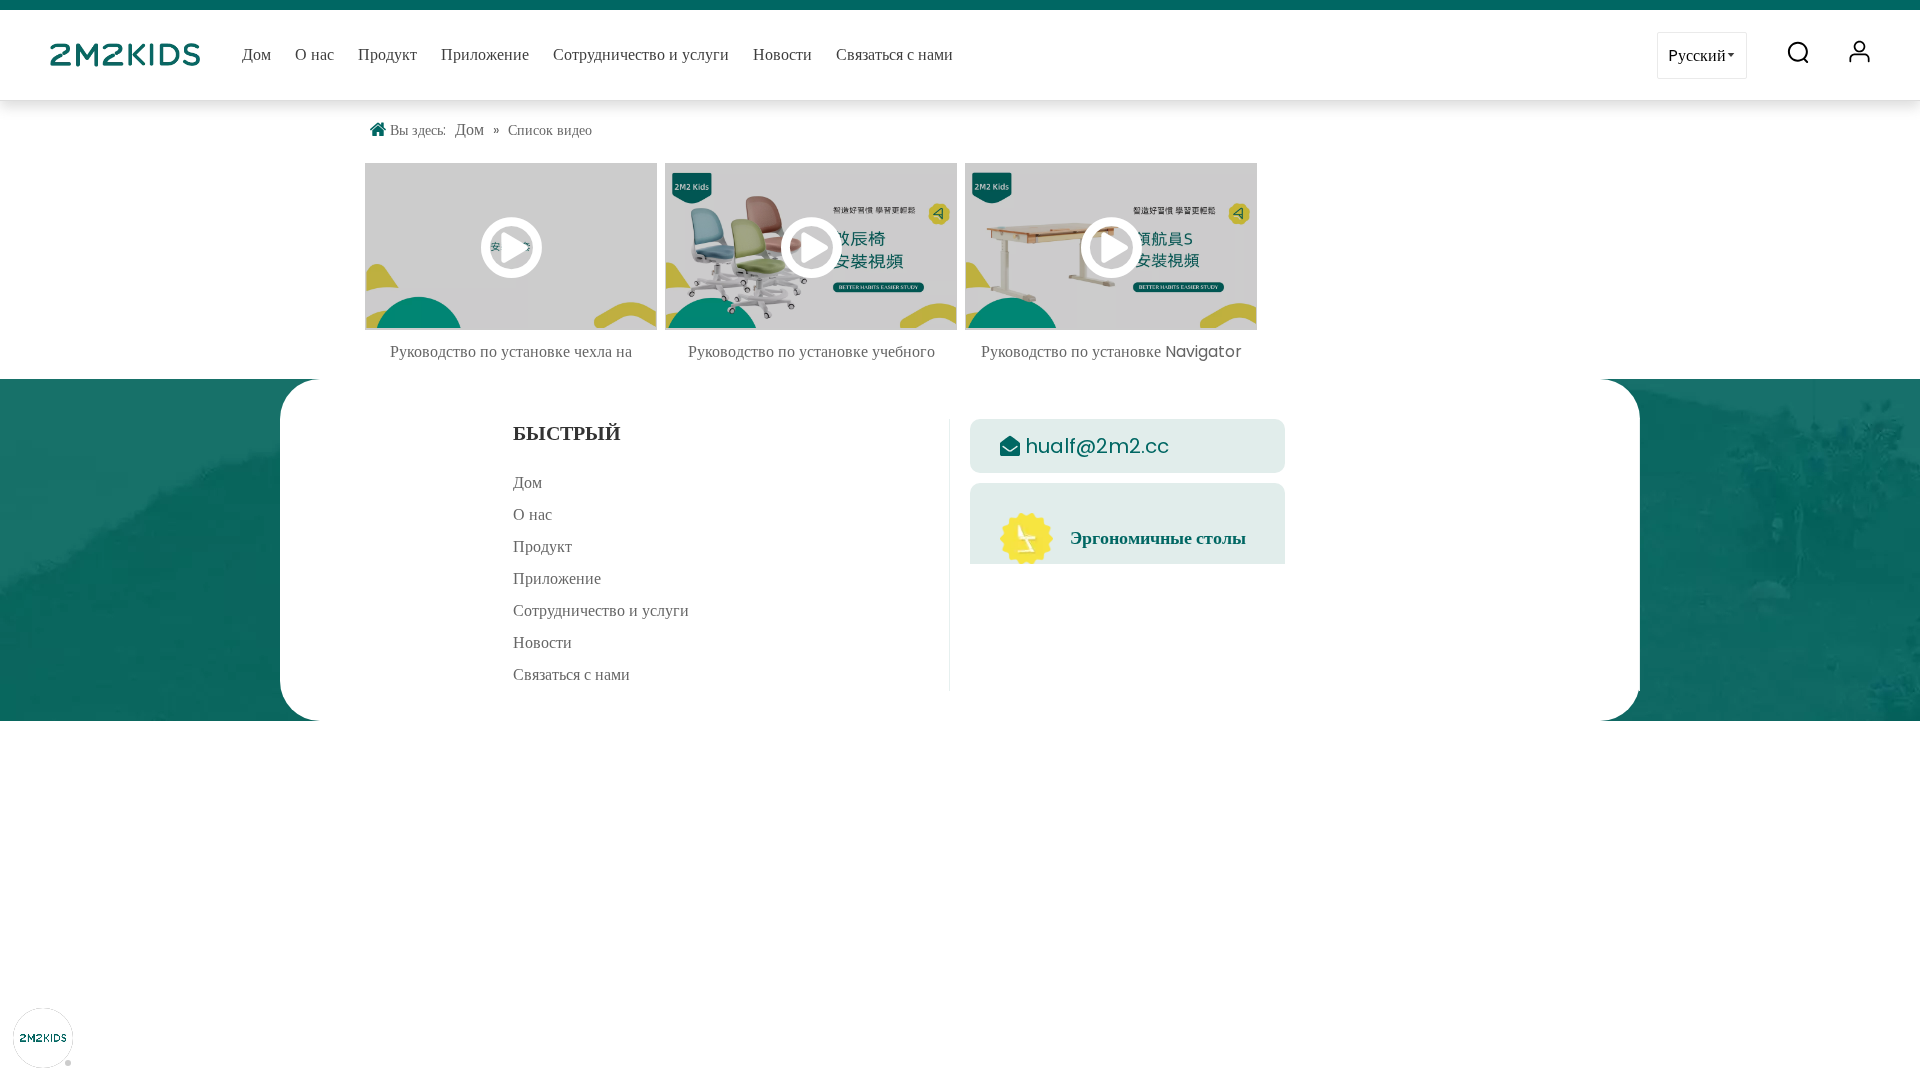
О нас (314, 54)
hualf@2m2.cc (1097, 446)
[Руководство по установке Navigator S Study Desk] (1111, 246)
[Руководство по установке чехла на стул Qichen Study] (511, 246)
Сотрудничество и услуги (641, 54)
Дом (256, 54)
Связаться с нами (894, 54)
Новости (782, 54)
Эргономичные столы (1158, 537)
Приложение (485, 54)
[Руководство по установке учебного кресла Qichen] (811, 246)
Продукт (387, 54)
